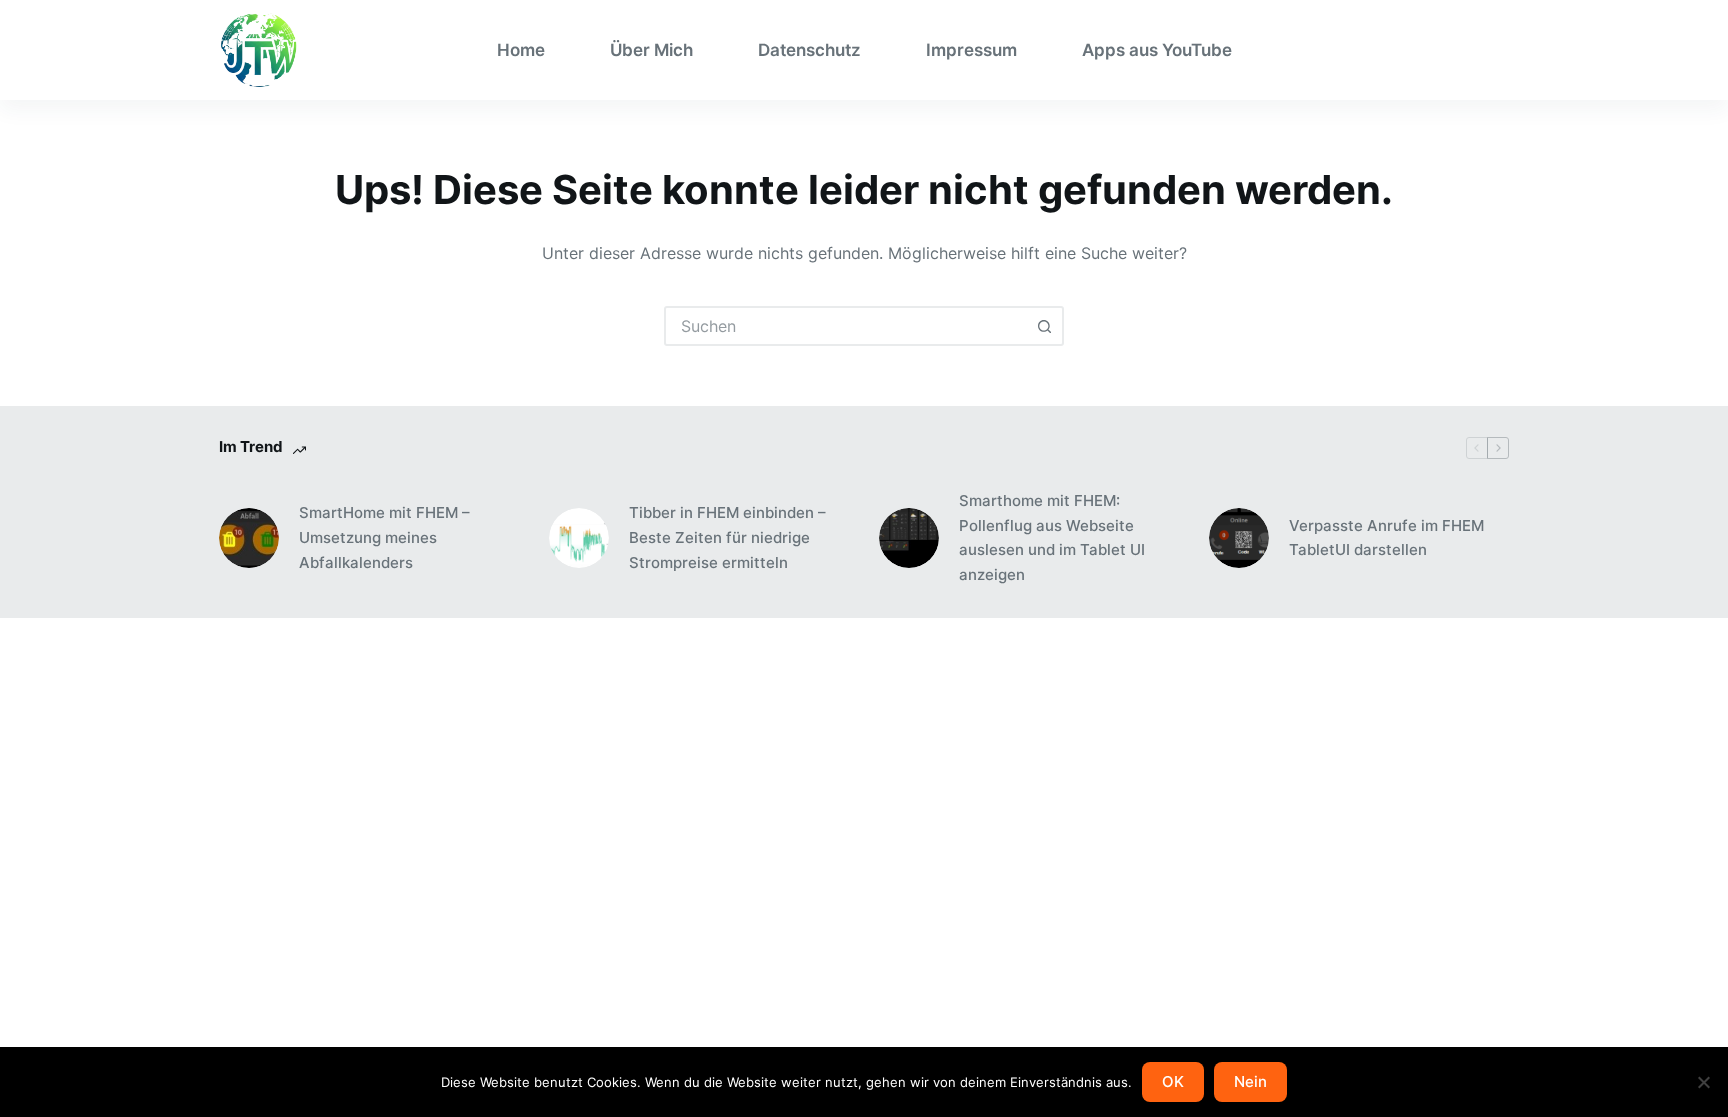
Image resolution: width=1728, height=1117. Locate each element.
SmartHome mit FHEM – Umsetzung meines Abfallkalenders (384, 537)
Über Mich (651, 50)
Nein (1250, 1081)
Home (521, 50)
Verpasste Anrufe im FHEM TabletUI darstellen (1386, 538)
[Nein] (1703, 1082)
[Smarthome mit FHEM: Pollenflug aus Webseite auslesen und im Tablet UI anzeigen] (909, 538)
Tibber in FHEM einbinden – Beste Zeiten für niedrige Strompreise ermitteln (727, 537)
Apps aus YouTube (1157, 50)
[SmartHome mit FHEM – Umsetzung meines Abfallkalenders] (249, 538)
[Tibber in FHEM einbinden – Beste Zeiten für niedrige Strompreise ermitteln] (579, 538)
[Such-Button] (1044, 326)
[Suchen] (1501, 50)
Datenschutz (809, 50)
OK (1173, 1081)
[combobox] (846, 326)
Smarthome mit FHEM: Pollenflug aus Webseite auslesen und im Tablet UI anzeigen (1052, 537)
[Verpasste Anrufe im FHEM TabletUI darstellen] (1239, 538)
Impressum (971, 50)
